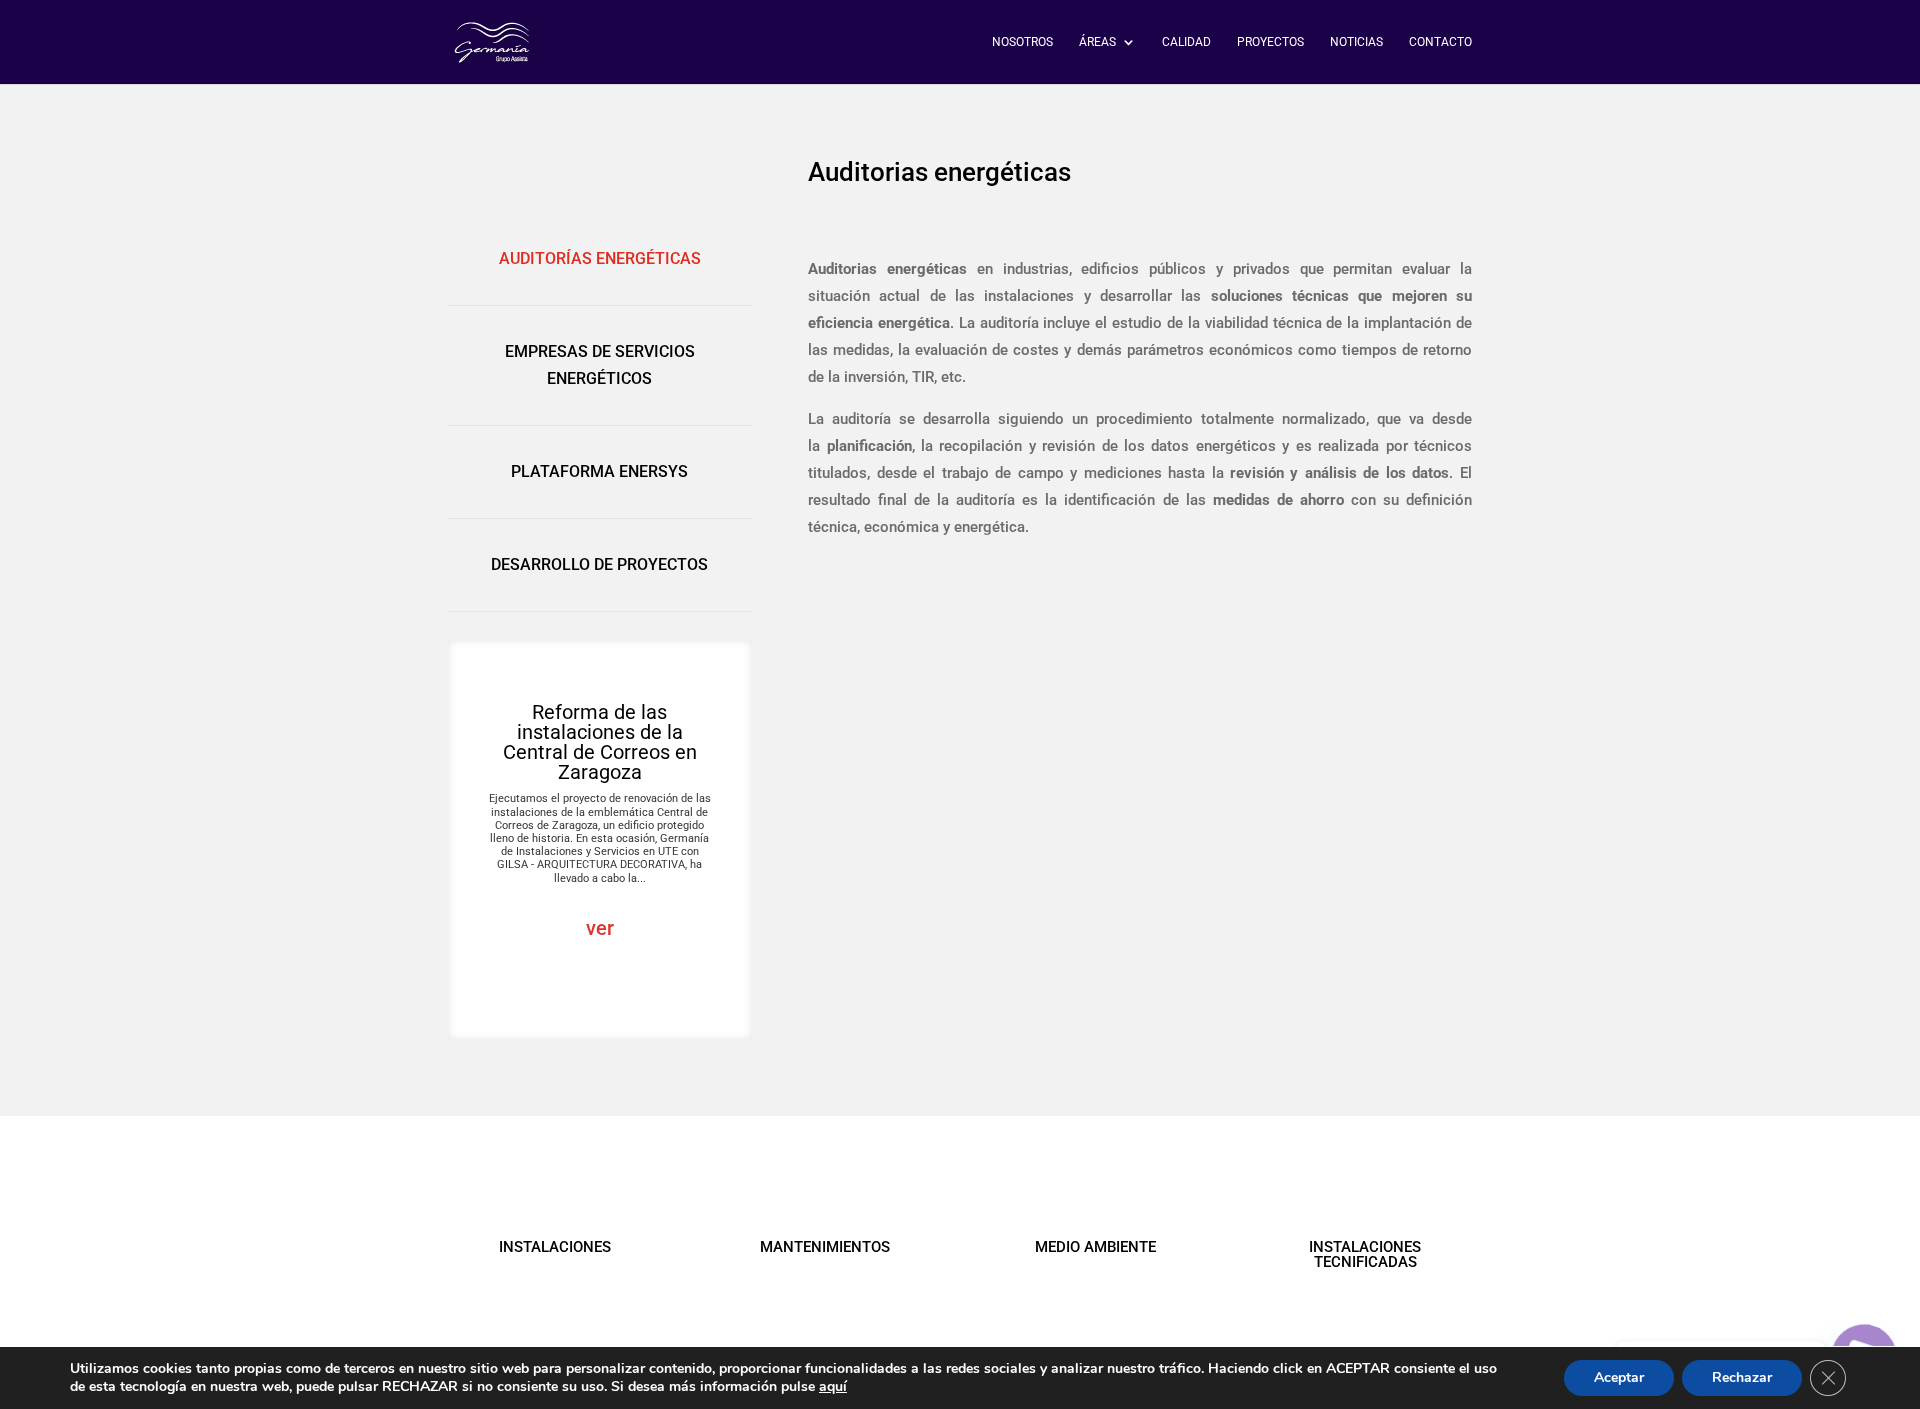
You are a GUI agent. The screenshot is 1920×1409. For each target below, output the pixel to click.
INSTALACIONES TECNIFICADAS (1365, 1254)
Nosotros (1022, 42)
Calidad (1186, 42)
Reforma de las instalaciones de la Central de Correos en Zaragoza (600, 742)
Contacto (1440, 42)
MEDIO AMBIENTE (1095, 1247)
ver (600, 928)
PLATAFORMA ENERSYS (599, 471)
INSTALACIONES (555, 1247)
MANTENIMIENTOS (825, 1247)
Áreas (1097, 42)
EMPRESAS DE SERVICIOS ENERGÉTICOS (600, 365)
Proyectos (1270, 42)
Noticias (1356, 42)
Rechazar (1742, 1377)
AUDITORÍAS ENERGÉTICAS (600, 258)
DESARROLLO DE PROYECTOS (599, 564)
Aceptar (1619, 1377)
